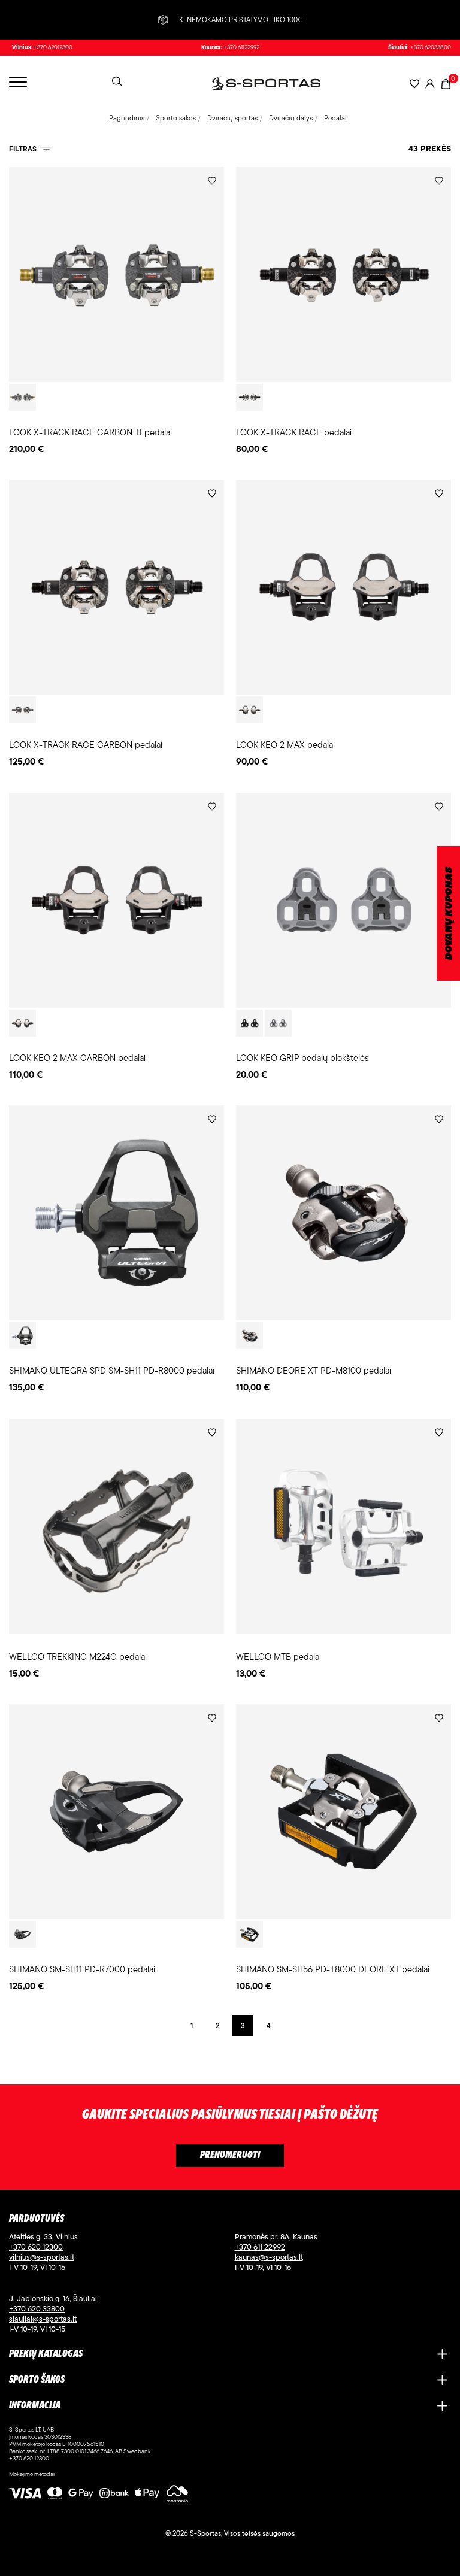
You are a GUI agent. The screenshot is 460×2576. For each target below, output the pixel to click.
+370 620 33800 (37, 2308)
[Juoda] (22, 397)
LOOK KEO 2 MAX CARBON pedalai (77, 1058)
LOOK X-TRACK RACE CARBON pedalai (86, 745)
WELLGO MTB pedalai (279, 1657)
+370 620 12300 (36, 2247)
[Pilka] (278, 1023)
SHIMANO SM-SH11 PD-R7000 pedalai (82, 1969)
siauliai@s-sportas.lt (43, 2319)
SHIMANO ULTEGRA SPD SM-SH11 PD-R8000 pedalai (112, 1370)
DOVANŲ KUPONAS (449, 913)
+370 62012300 (53, 47)
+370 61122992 (241, 47)
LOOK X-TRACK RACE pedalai (294, 432)
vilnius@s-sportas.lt (42, 2257)
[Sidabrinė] (22, 1336)
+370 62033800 (431, 47)
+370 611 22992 (260, 2247)
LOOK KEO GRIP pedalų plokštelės (302, 1058)
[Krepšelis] (446, 83)
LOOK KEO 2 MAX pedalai (285, 745)
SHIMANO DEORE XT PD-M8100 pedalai (314, 1370)
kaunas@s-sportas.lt (269, 2257)
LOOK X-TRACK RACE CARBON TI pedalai (90, 432)
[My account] (430, 84)
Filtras (24, 149)
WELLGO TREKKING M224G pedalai (78, 1657)
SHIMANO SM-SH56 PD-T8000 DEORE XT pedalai (333, 1969)
